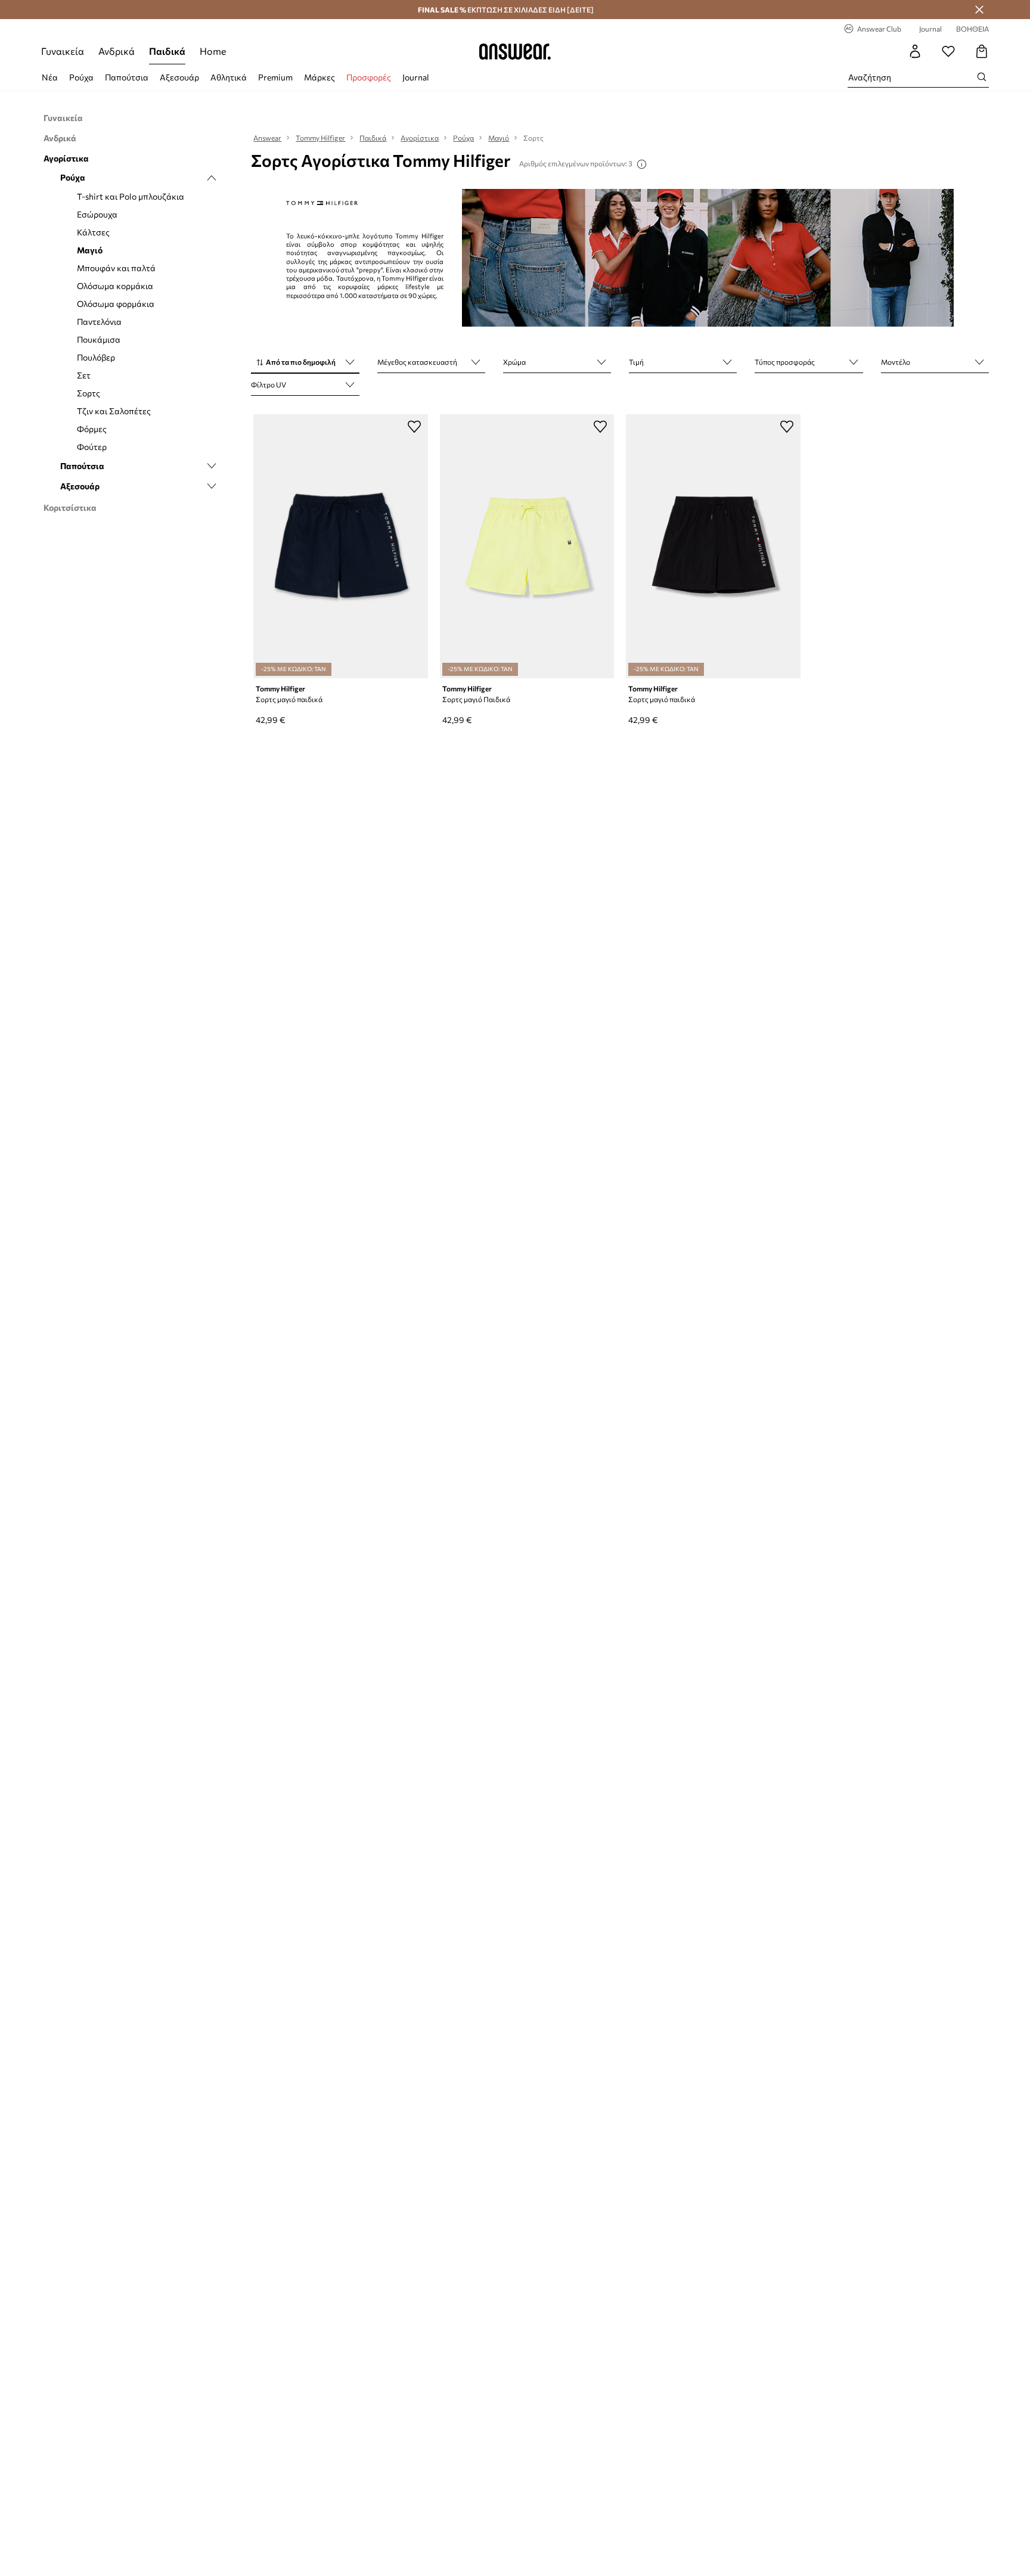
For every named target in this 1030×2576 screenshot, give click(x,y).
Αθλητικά (229, 77)
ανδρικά (117, 51)
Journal (416, 77)
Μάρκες (319, 77)
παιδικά (167, 51)
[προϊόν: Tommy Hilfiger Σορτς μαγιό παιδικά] (340, 546)
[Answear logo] (515, 51)
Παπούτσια (127, 77)
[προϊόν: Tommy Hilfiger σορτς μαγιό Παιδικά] (527, 546)
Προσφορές (369, 77)
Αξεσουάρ (179, 77)
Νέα (50, 77)
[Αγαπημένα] (948, 51)
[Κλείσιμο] (979, 10)
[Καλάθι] (982, 51)
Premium (275, 77)
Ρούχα (81, 77)
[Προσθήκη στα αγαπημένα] (414, 426)
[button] (305, 363)
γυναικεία (63, 51)
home (213, 51)
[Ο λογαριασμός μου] (915, 51)
